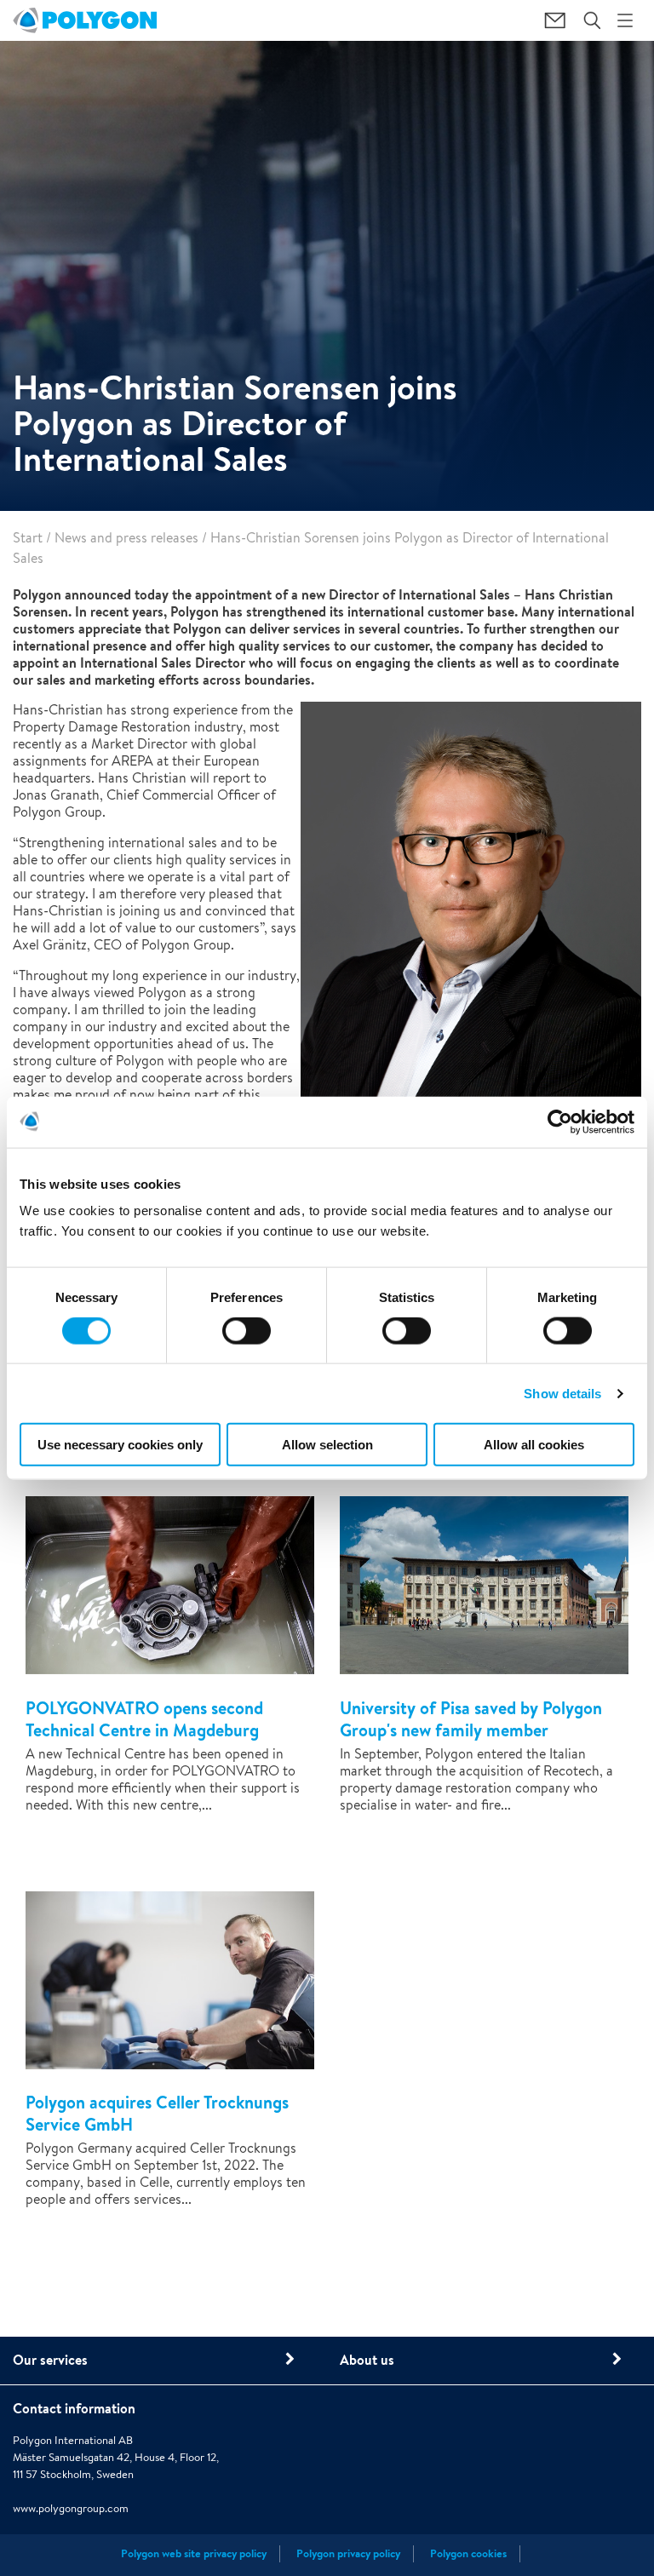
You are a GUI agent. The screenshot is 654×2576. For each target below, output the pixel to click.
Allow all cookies (534, 1445)
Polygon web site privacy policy (194, 2553)
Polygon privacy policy (348, 2553)
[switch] (247, 1342)
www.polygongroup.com (71, 2508)
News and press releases (126, 538)
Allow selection (327, 1445)
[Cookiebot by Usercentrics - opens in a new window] (560, 1122)
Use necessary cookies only (120, 1445)
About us (367, 2360)
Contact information (74, 2408)
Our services (50, 2360)
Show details (562, 1393)
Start (28, 538)
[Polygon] (85, 20)
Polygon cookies (468, 2553)
